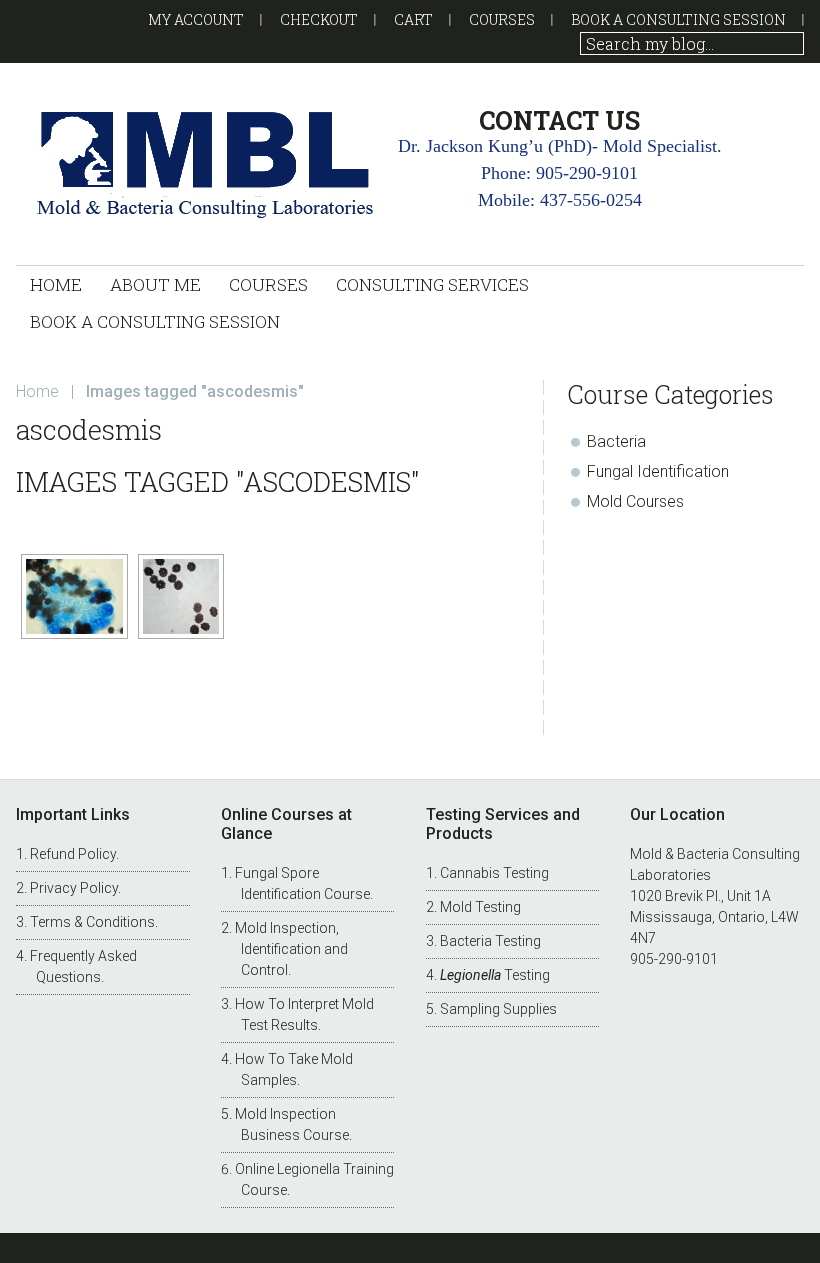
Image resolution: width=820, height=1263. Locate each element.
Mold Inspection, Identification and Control (291, 949)
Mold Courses (635, 501)
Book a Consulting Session (678, 19)
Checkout (319, 19)
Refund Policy (73, 854)
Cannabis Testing (494, 873)
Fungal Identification (658, 471)
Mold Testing (480, 907)
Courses (502, 19)
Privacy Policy (74, 888)
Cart (413, 19)
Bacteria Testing (490, 941)
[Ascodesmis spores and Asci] (74, 596)
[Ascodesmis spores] (181, 596)
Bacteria (616, 441)
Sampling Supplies (498, 1009)
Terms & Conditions (92, 922)
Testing (495, 975)
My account (196, 19)
